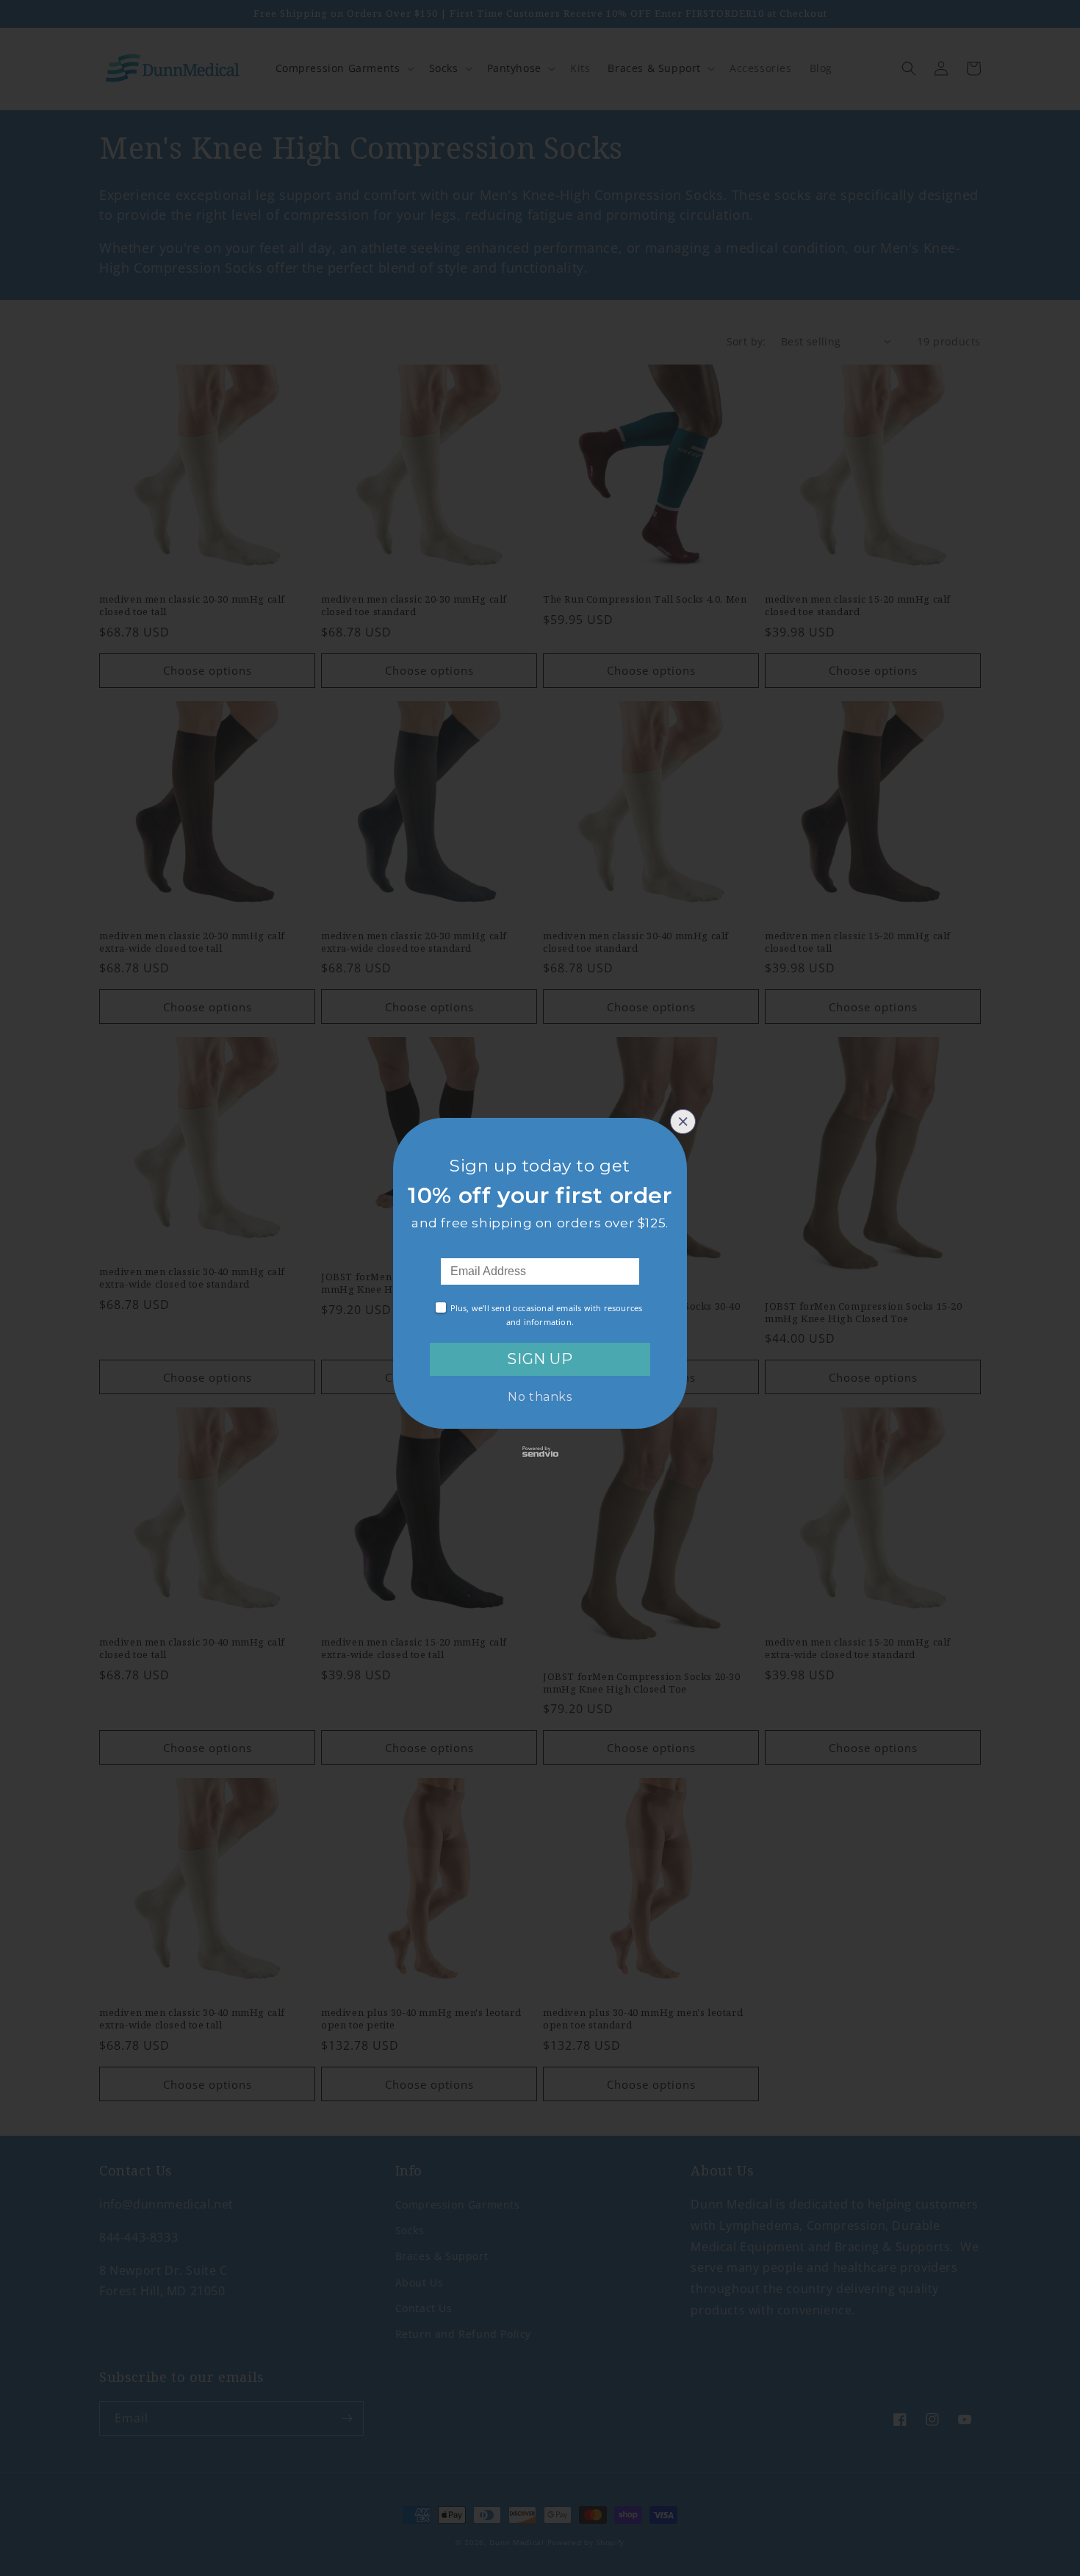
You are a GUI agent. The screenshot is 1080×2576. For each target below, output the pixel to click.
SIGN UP (540, 1359)
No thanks (540, 1397)
